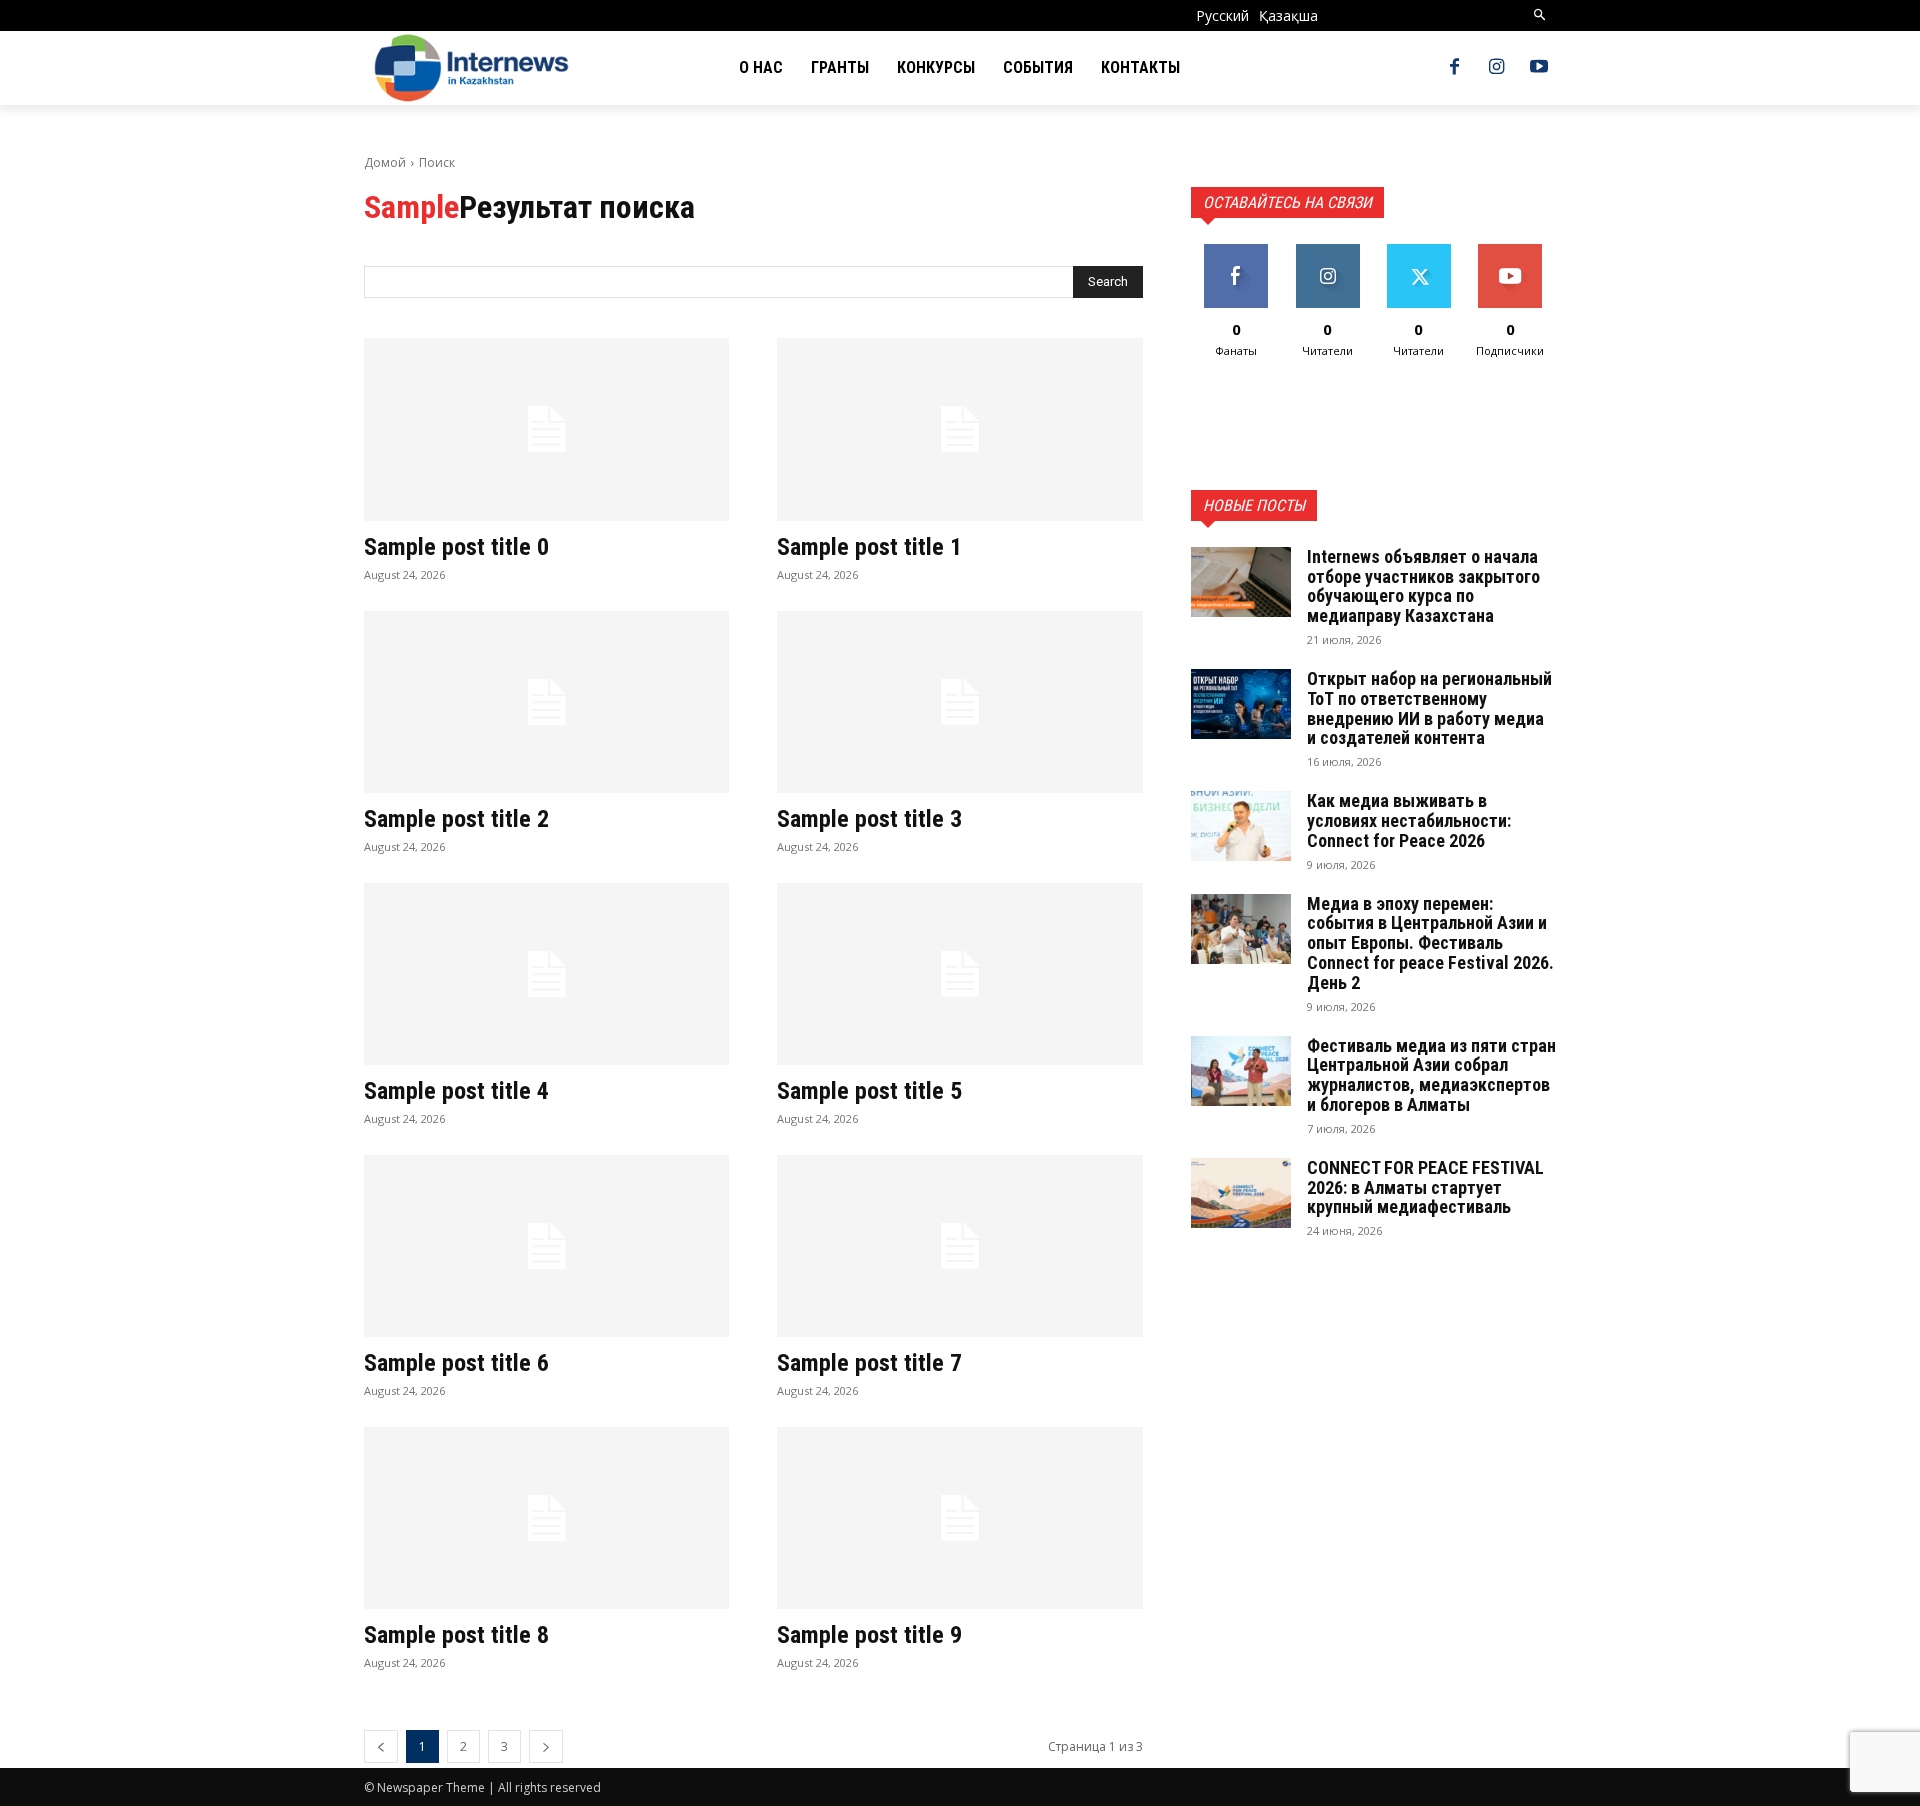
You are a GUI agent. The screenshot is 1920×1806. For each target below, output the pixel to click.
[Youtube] (1539, 68)
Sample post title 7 (869, 1363)
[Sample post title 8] (546, 1518)
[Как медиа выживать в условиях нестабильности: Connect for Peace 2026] (1241, 826)
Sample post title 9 (869, 1635)
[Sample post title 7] (959, 1246)
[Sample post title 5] (959, 974)
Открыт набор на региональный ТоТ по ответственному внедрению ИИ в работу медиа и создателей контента (1429, 708)
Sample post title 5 (869, 1091)
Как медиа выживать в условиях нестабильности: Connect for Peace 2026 (1409, 820)
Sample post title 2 (456, 819)
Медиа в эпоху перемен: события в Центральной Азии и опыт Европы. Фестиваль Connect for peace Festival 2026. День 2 (1430, 943)
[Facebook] (1454, 68)
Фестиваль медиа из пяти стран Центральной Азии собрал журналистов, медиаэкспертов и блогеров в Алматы (1431, 1075)
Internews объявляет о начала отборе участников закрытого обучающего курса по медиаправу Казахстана (1423, 586)
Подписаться (1510, 251)
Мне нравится (1236, 259)
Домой (385, 162)
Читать (1327, 251)
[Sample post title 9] (959, 1518)
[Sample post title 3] (959, 702)
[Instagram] (1497, 68)
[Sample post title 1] (959, 429)
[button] (1540, 15)
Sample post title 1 (869, 547)
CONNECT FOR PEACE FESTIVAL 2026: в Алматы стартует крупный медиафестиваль (1425, 1187)
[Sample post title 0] (546, 429)
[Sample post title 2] (546, 702)
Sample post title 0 (456, 547)
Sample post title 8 (456, 1635)
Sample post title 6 (456, 1363)
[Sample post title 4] (546, 974)
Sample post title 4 (456, 1091)
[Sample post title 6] (546, 1246)
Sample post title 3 (869, 819)
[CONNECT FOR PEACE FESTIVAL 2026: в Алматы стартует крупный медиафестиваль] (1241, 1193)
